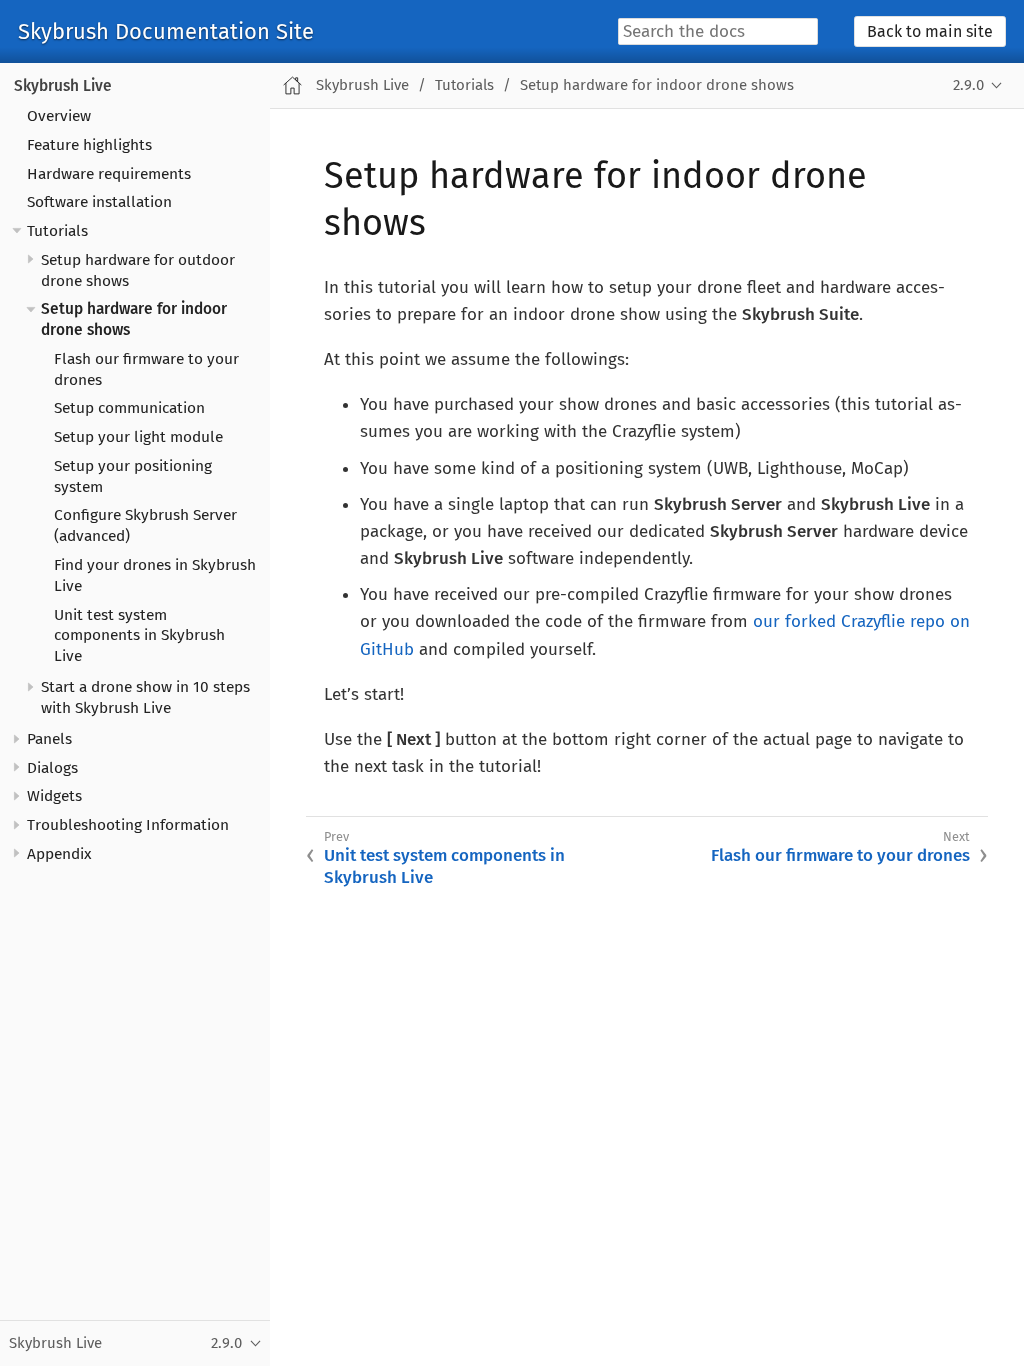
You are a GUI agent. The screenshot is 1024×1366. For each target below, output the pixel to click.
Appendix (59, 854)
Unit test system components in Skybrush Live (139, 636)
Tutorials (57, 231)
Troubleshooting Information (128, 825)
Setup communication (129, 408)
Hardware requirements (109, 174)
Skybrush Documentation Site (166, 32)
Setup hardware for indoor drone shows (657, 85)
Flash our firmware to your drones (840, 855)
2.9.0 (968, 85)
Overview (59, 116)
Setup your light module (138, 437)
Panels (49, 739)
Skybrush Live (63, 86)
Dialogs (52, 768)
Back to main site (930, 31)
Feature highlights (89, 145)
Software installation (99, 202)
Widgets (54, 796)
